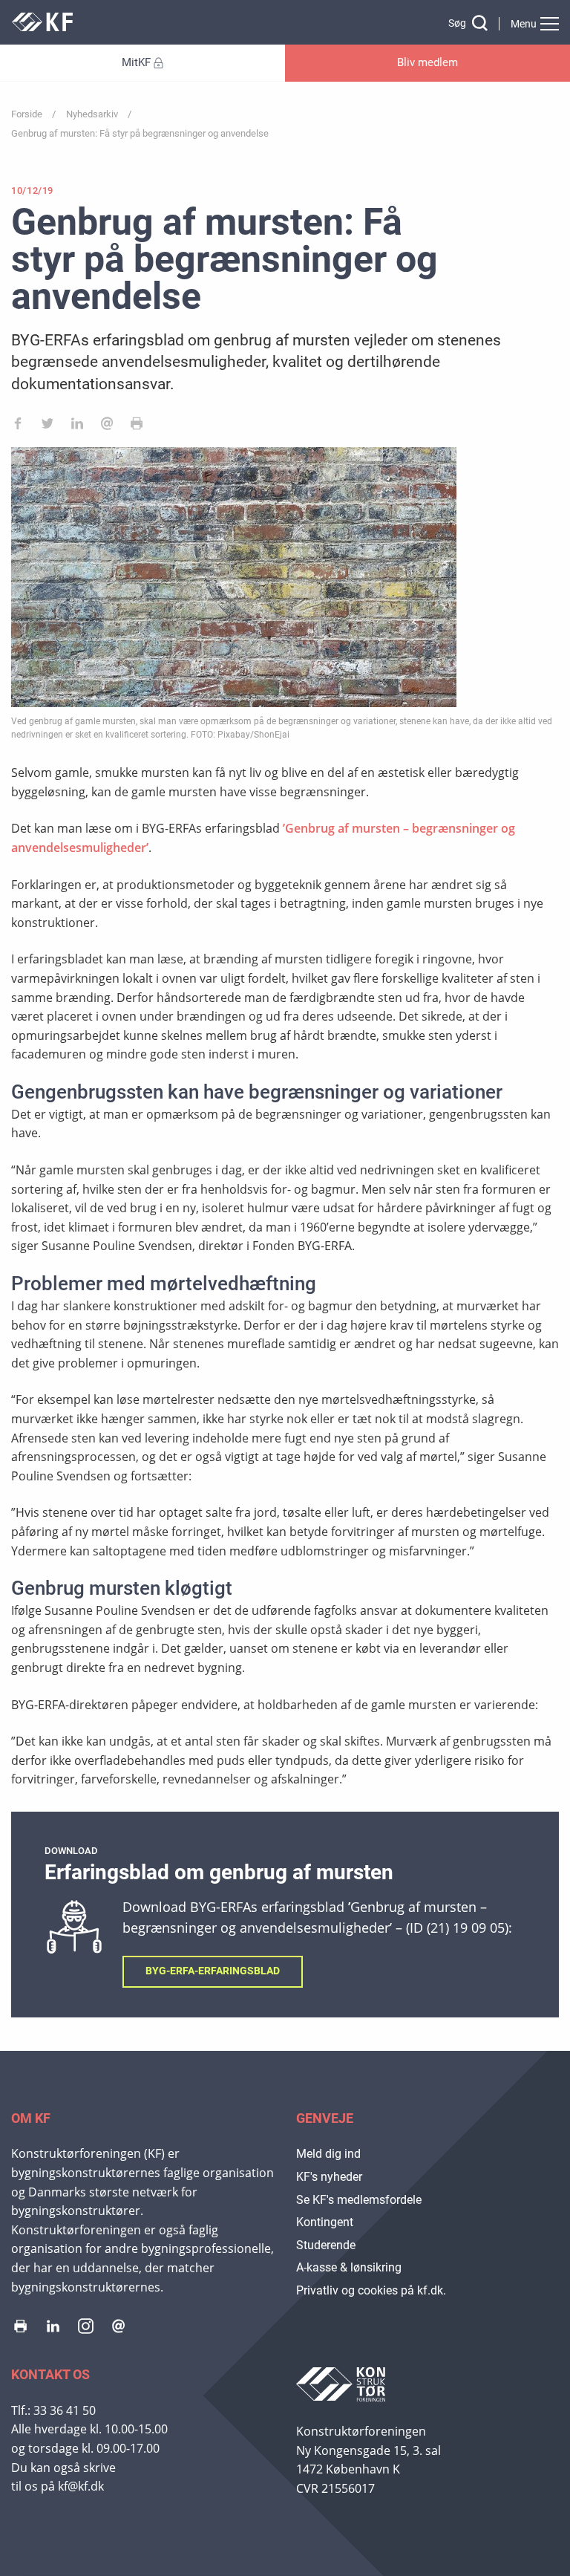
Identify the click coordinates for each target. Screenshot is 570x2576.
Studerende (326, 2245)
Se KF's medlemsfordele (359, 2200)
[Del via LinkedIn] (77, 426)
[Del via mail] (107, 426)
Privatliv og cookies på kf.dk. (371, 2290)
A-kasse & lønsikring (349, 2267)
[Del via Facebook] (18, 426)
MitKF (136, 62)
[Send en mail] (118, 2329)
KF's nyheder (329, 2177)
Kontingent (325, 2222)
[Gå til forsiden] (42, 27)
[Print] (137, 426)
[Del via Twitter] (47, 426)
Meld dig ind (328, 2154)
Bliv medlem (427, 62)
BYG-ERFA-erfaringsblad (213, 1971)
